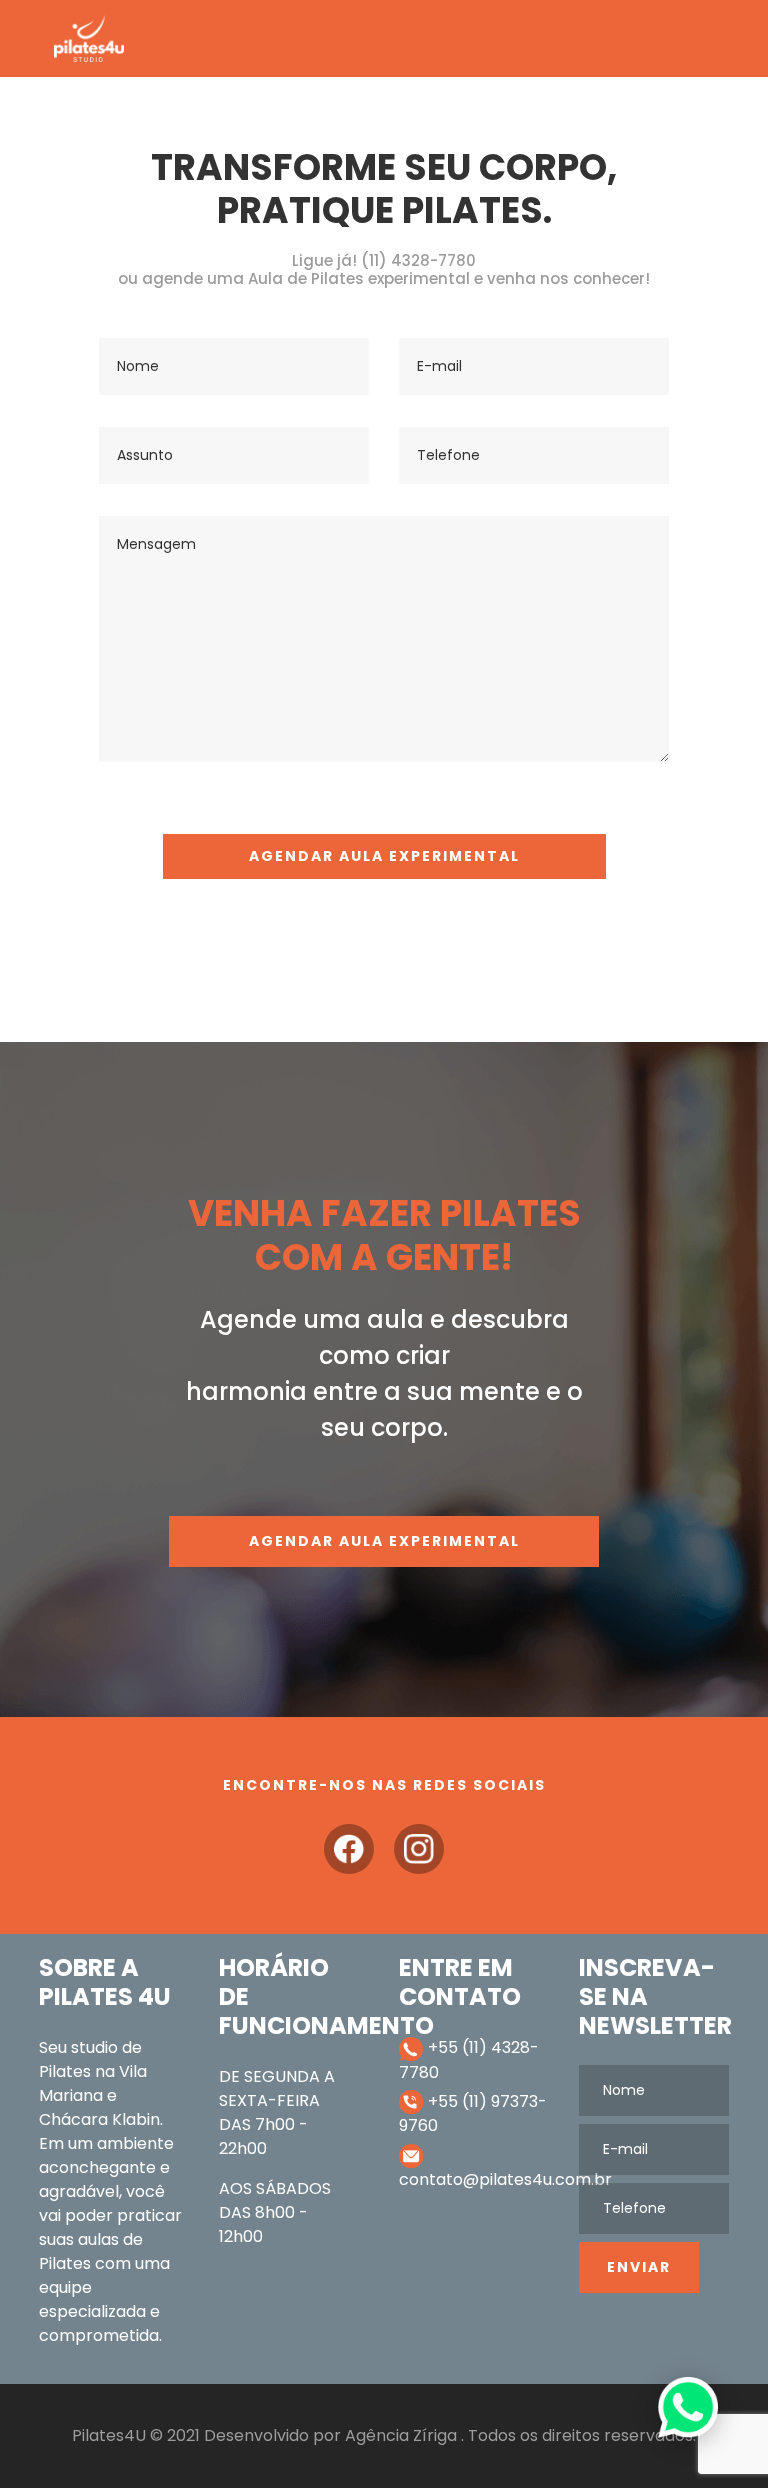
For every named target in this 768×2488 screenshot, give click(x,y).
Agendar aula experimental (384, 1541)
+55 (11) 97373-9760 (473, 2114)
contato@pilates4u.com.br (474, 2179)
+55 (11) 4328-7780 (469, 2060)
